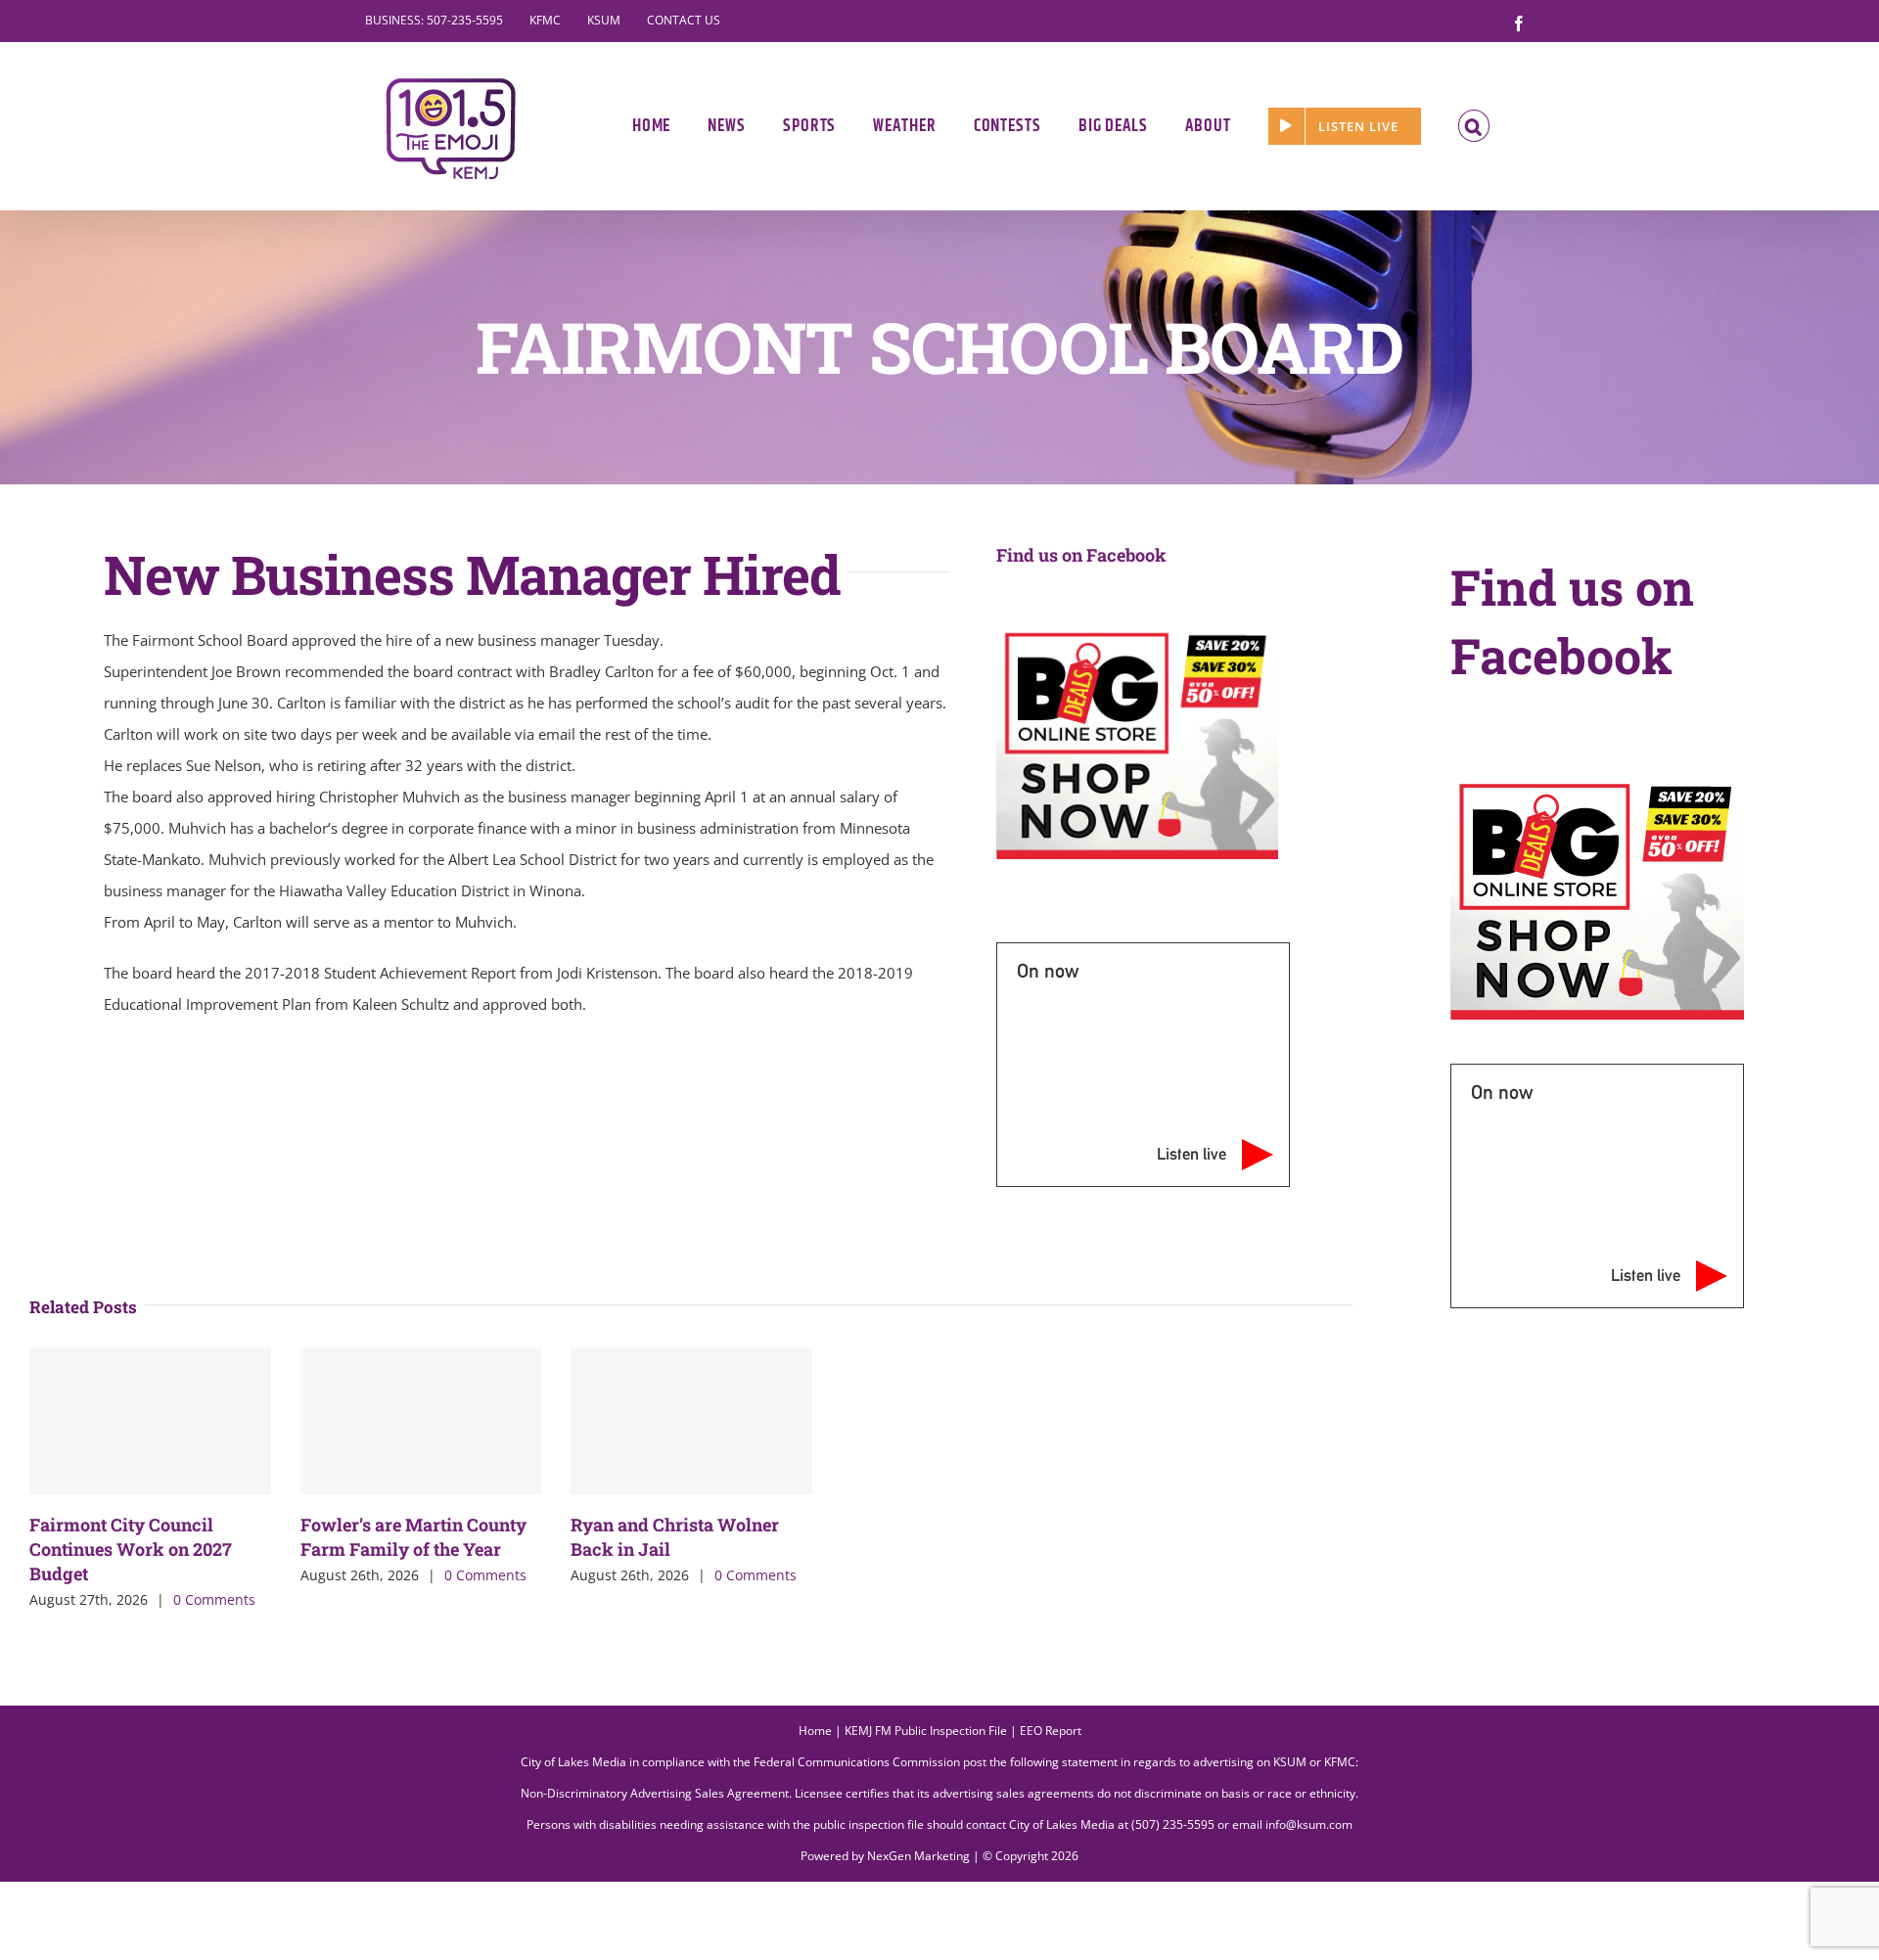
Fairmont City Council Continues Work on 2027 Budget (131, 1549)
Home (815, 1731)
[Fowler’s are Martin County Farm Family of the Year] (421, 1421)
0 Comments (214, 1599)
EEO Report (1051, 1731)
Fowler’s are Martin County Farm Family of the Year (413, 1537)
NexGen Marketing (918, 1856)
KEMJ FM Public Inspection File (926, 1731)
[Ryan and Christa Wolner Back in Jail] (691, 1421)
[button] (1474, 126)
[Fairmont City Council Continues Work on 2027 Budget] (150, 1421)
